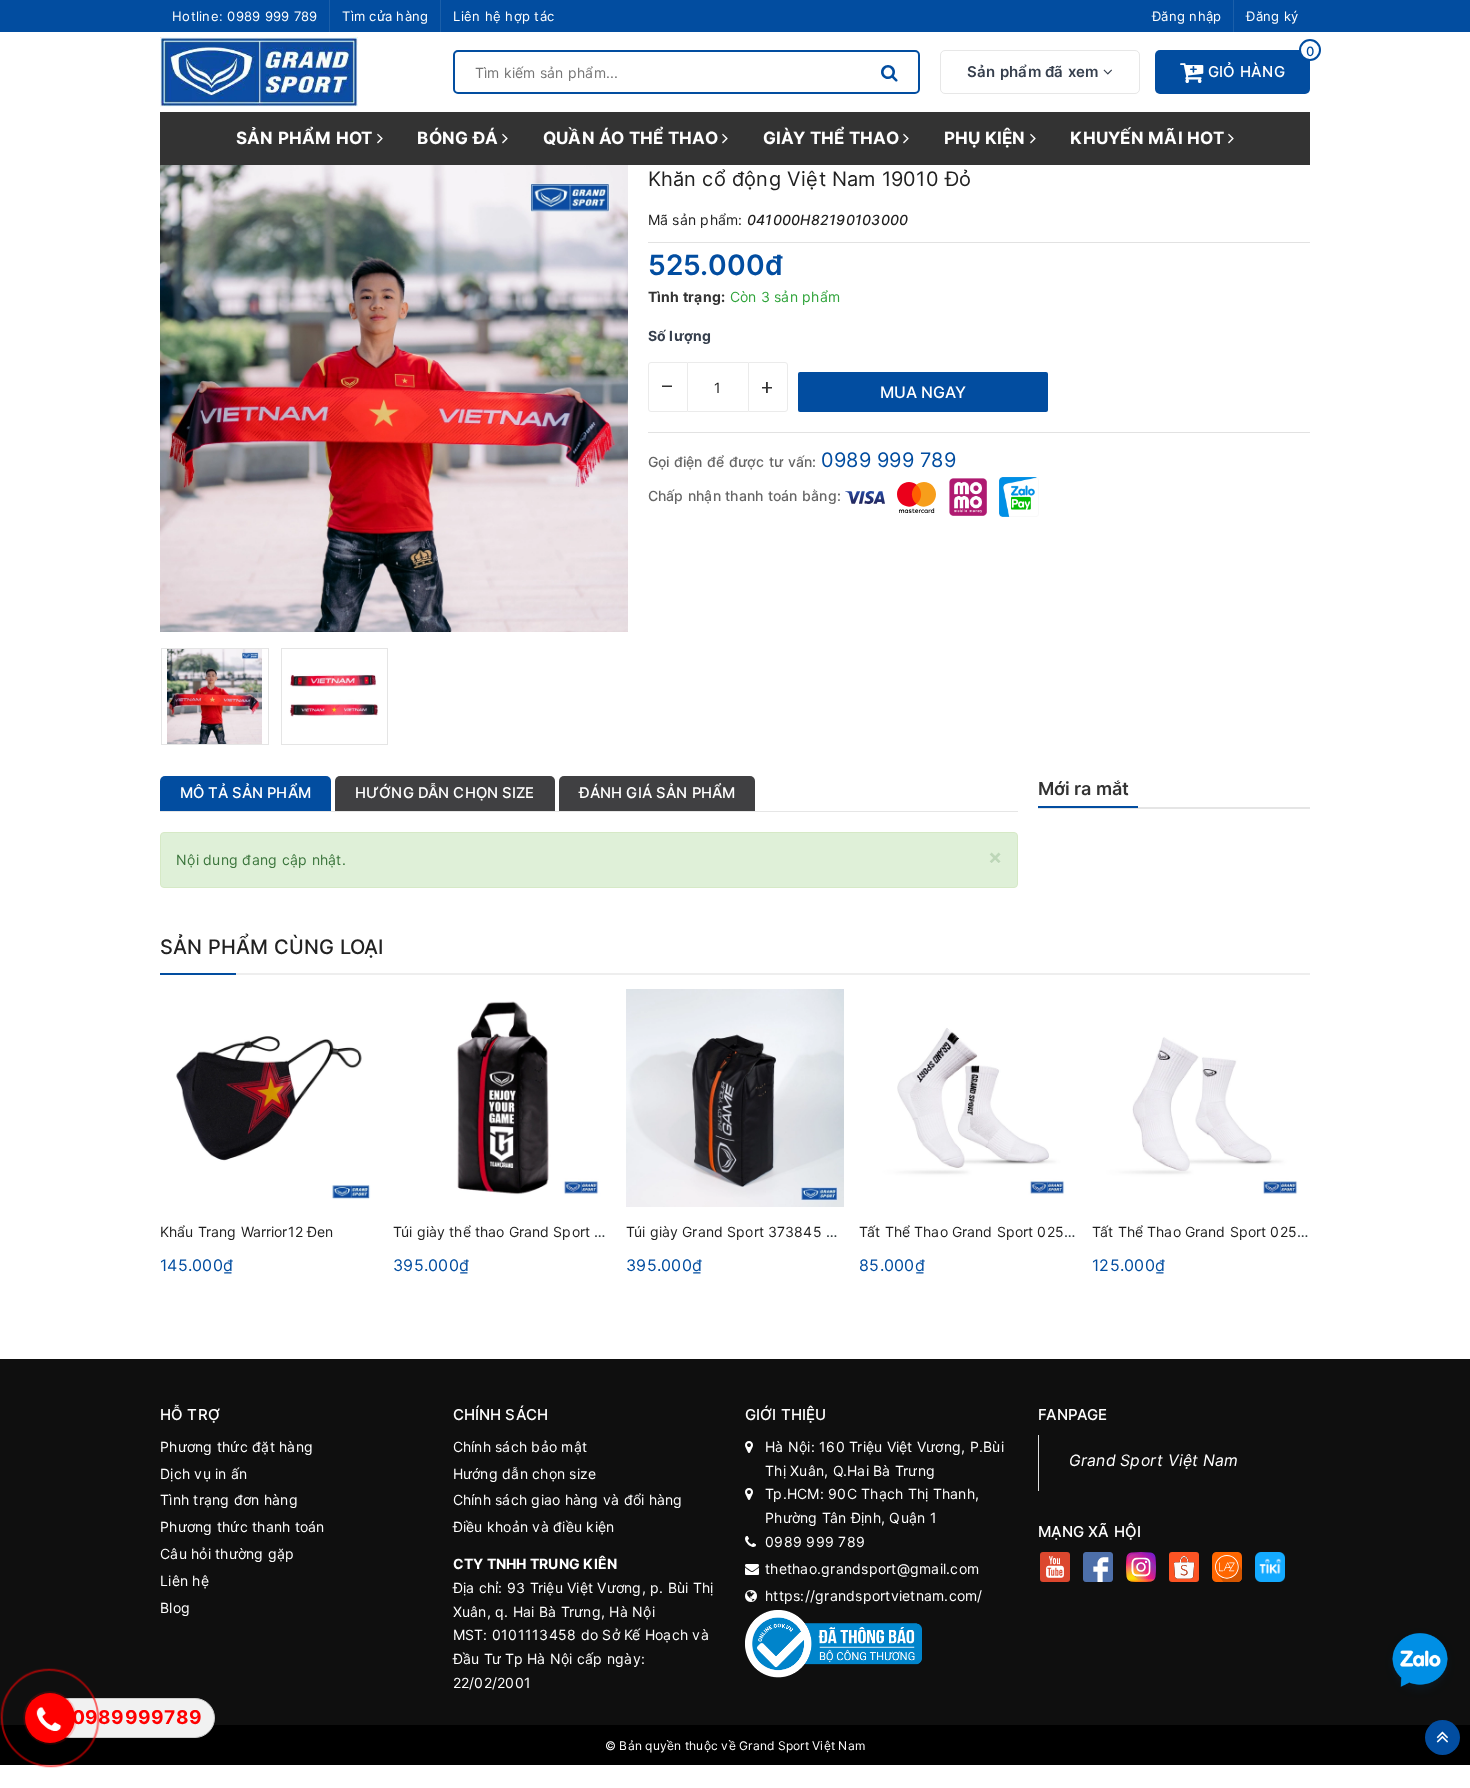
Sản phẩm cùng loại (272, 947)
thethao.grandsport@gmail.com (872, 1568)
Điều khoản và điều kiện (534, 1526)
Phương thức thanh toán (242, 1526)
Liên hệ (184, 1580)
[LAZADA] (1227, 1569)
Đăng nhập (1186, 16)
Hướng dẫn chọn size (525, 1473)
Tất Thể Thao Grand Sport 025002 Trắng (1229, 1231)
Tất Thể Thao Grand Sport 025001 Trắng (995, 1231)
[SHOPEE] (1184, 1569)
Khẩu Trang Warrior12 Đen (246, 1231)
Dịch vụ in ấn (203, 1473)
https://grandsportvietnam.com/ (874, 1595)
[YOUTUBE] (1055, 1569)
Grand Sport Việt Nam (1154, 1460)
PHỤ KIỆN (987, 138)
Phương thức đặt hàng (236, 1446)
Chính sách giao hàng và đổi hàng (568, 1499)
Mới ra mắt (1084, 788)
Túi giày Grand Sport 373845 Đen (739, 1231)
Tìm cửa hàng (385, 16)
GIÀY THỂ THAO (833, 138)
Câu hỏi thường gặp (227, 1553)
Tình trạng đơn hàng (229, 1499)
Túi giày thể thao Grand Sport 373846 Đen (536, 1231)
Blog (175, 1607)
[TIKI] (1270, 1569)
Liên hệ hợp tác (503, 16)
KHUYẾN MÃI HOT (1149, 138)
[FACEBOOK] (1098, 1569)
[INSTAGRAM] (1141, 1569)
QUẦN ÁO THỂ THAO (632, 138)
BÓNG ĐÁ (459, 138)
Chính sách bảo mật (520, 1446)
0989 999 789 (272, 16)
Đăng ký (1272, 16)
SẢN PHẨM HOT (306, 138)
